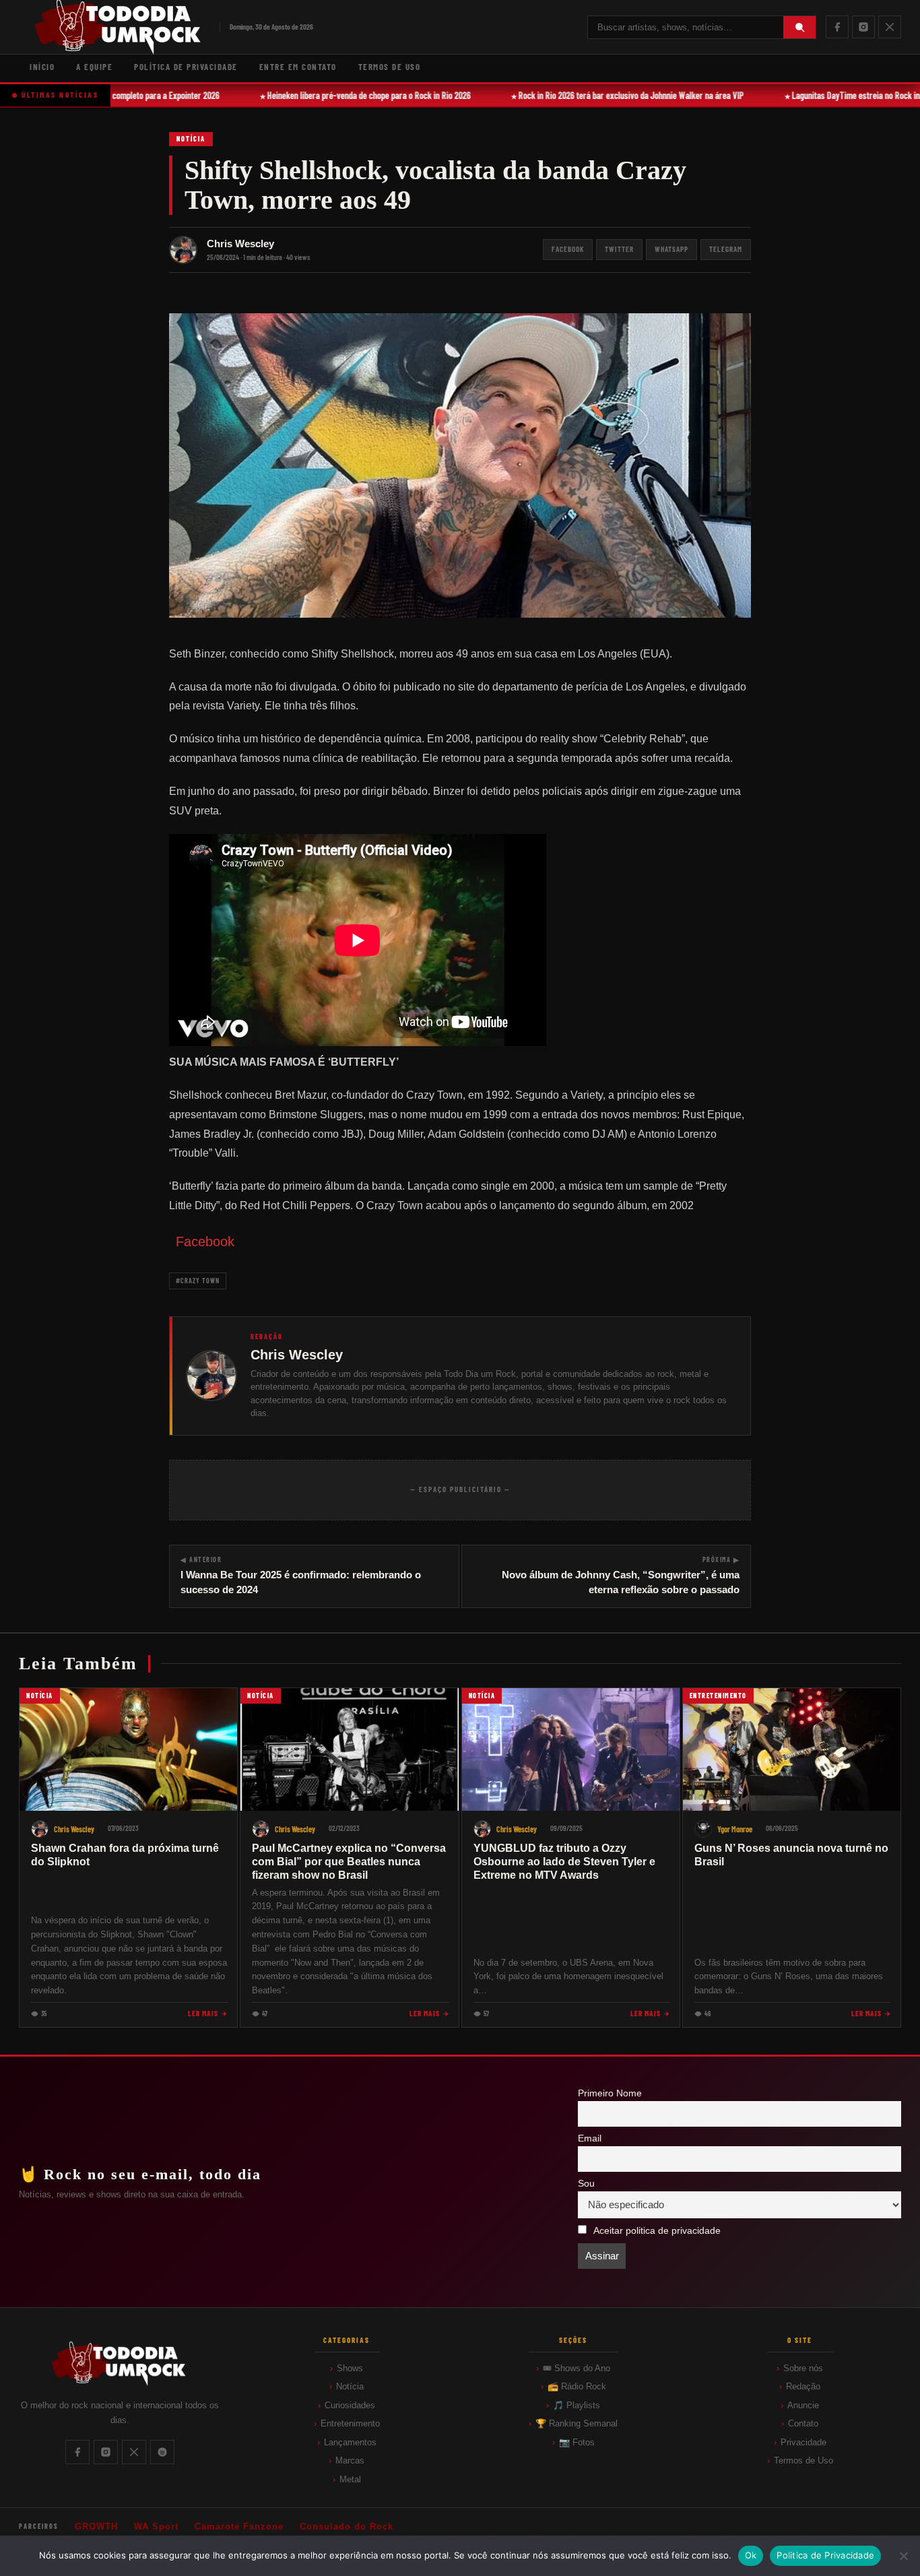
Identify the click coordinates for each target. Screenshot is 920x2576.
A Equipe (94, 67)
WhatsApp (671, 249)
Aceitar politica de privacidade (657, 2231)
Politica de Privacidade (825, 2555)
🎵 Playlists (577, 2405)
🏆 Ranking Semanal (577, 2423)
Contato (803, 2423)
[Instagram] (863, 27)
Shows (350, 2368)
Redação (803, 2386)
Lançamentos (350, 2442)
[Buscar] (799, 27)
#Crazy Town (198, 1281)
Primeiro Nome (610, 2093)
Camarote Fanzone (239, 2526)
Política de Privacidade (186, 67)
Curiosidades (350, 2405)
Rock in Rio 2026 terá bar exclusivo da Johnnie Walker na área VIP (616, 95)
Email (590, 2138)
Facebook (568, 249)
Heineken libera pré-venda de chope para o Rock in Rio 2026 (354, 95)
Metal (350, 2479)
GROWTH (96, 2526)
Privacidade (803, 2442)
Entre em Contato (298, 67)
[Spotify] (162, 2452)
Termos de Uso (390, 67)
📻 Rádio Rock (577, 2386)
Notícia (191, 139)
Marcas (350, 2460)
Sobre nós (803, 2368)
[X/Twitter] (890, 27)
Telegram (726, 249)
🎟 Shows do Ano (577, 2368)
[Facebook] (837, 27)
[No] (903, 2556)
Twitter (619, 249)
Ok (751, 2555)
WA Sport (156, 2526)
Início (42, 67)
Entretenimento (350, 2423)
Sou (586, 2184)
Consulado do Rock (347, 2526)
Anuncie (803, 2405)
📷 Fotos (577, 2442)
